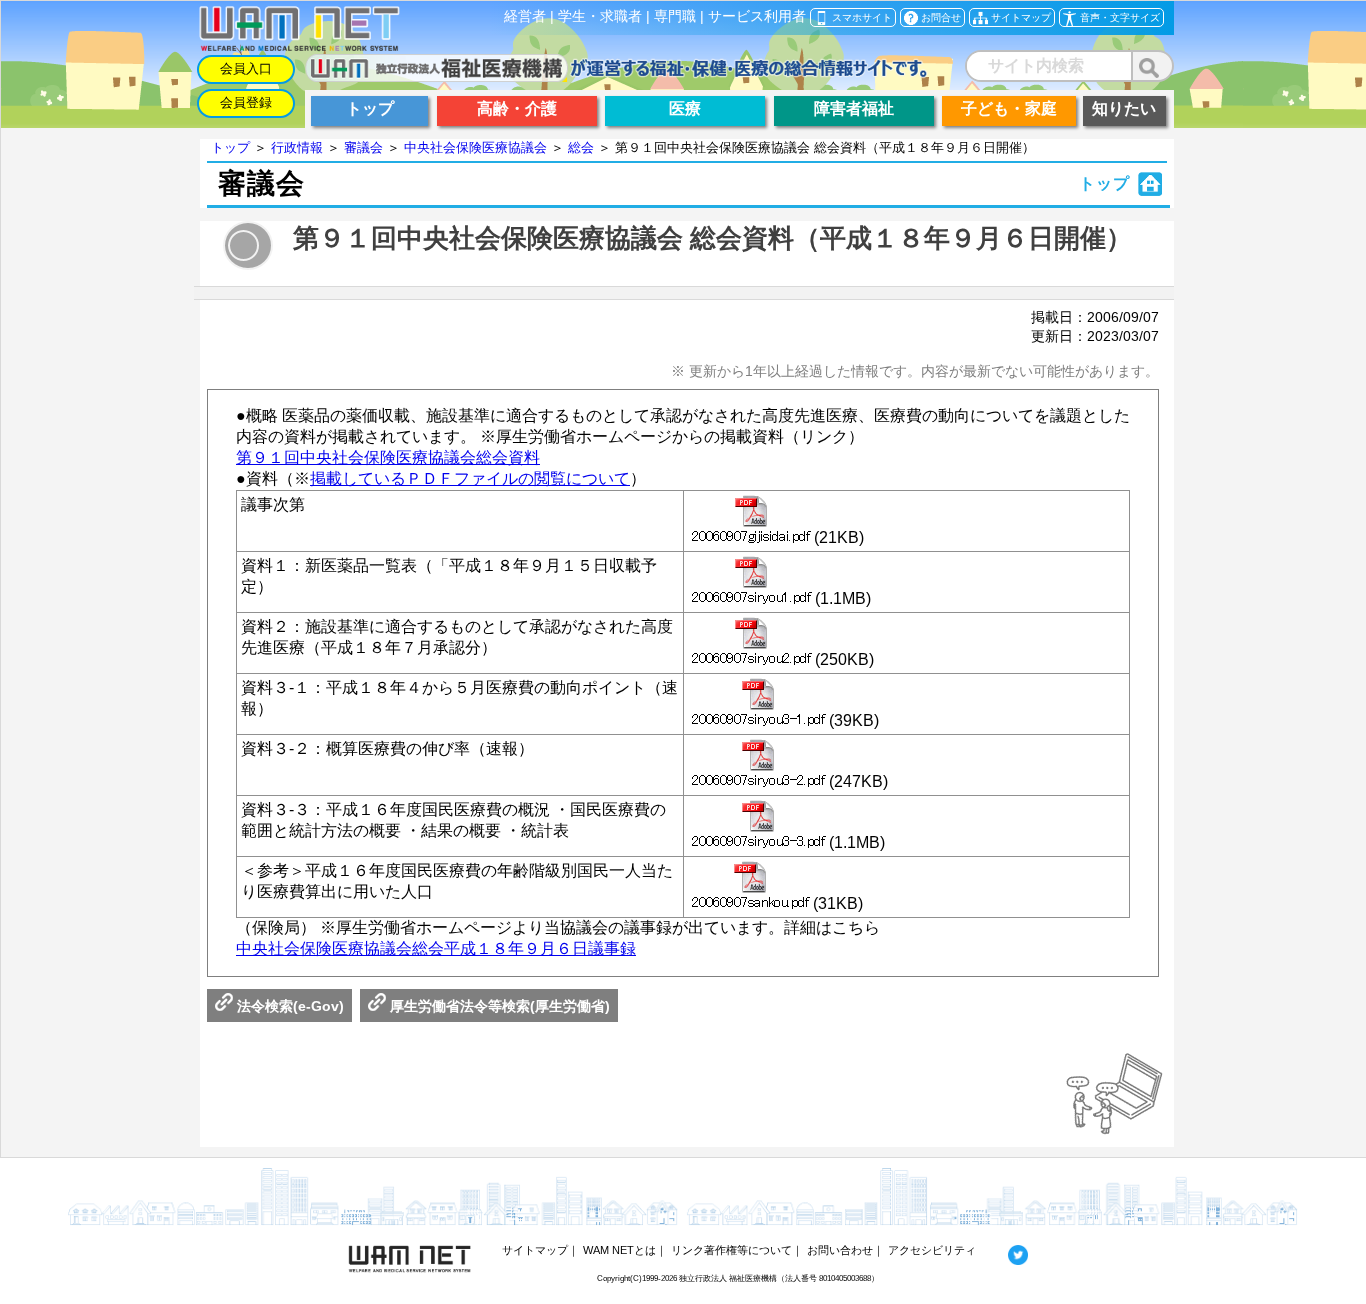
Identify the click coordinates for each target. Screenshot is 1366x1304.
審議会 (363, 147)
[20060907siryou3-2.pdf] (758, 765)
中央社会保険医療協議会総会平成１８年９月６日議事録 (436, 948)
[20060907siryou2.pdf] (751, 643)
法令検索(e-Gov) (288, 1006)
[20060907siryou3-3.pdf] (758, 826)
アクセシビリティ (932, 1250)
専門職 (675, 16)
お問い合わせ (840, 1250)
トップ (230, 147)
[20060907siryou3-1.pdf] (758, 704)
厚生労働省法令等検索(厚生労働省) (498, 1006)
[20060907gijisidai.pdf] (751, 521)
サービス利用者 (757, 16)
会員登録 (246, 102)
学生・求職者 (600, 16)
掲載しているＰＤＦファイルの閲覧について (470, 478)
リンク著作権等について (731, 1250)
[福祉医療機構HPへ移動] (616, 76)
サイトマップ (535, 1250)
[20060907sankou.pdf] (750, 887)
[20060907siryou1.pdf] (751, 582)
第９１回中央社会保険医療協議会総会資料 (388, 457)
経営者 (525, 16)
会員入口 (246, 68)
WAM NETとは (619, 1250)
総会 (581, 147)
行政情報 (297, 147)
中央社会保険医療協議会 (475, 147)
